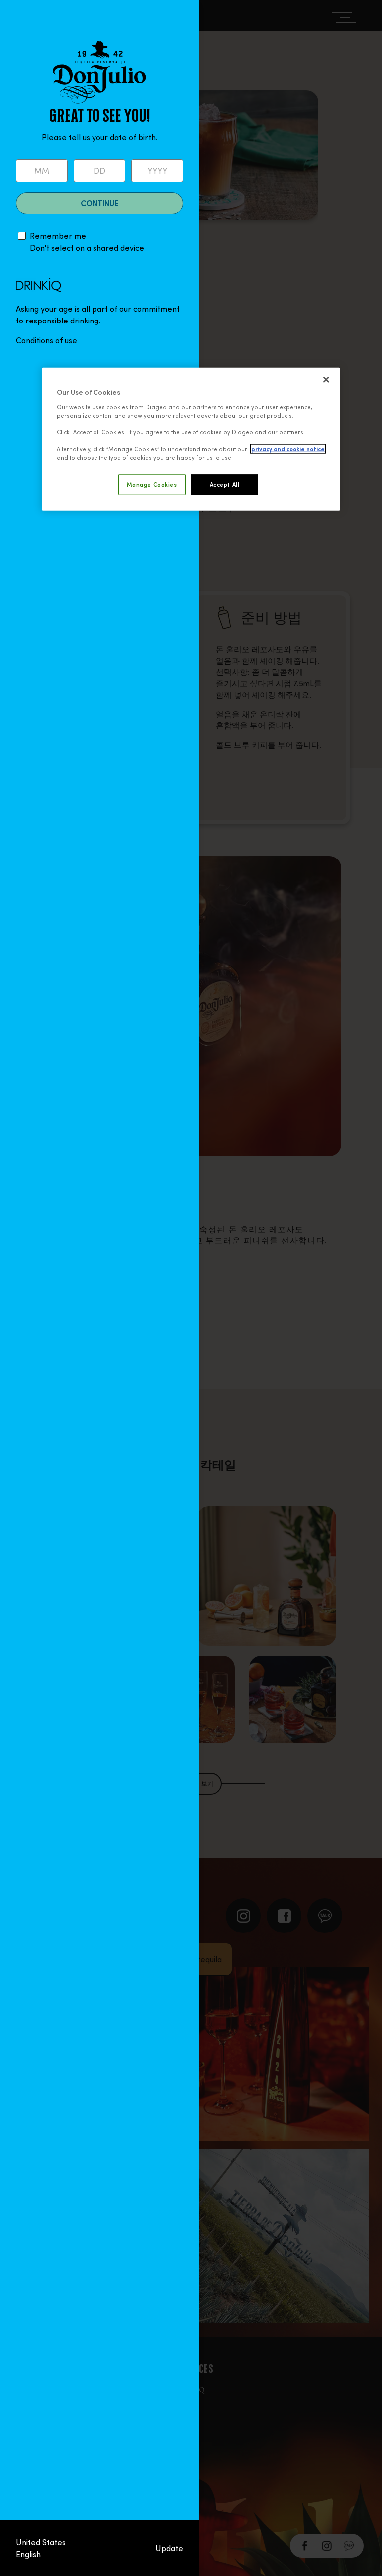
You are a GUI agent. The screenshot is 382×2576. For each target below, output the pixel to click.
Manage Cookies (152, 484)
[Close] (326, 380)
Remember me (58, 236)
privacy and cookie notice (288, 449)
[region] (191, 439)
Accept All (225, 484)
